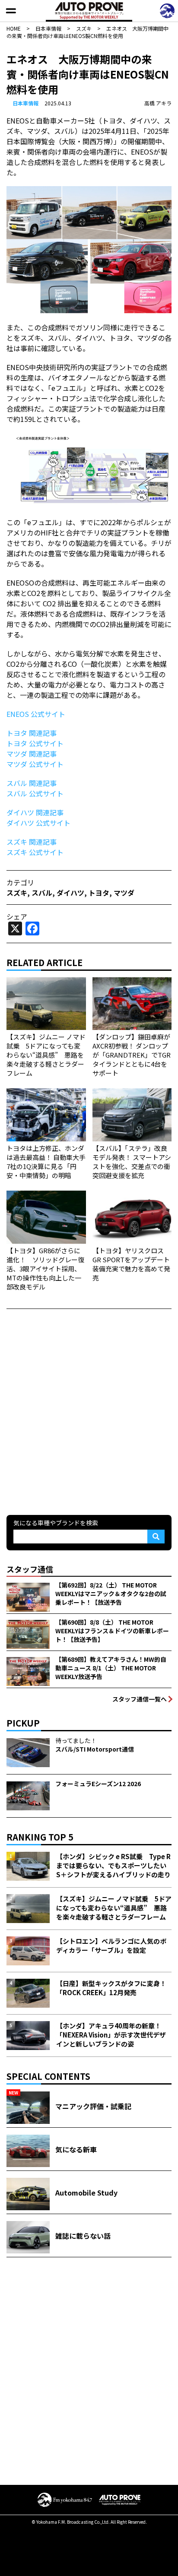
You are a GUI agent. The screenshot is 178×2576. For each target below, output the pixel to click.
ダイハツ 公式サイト (38, 823)
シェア (17, 916)
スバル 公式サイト (35, 793)
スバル (42, 893)
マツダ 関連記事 (32, 754)
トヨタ (99, 893)
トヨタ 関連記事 (32, 733)
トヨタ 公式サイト (35, 743)
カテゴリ (20, 882)
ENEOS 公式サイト (36, 714)
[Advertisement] (89, 1411)
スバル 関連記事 (32, 783)
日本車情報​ (25, 103)
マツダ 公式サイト (35, 764)
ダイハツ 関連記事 (35, 812)
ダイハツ (70, 893)
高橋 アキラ (158, 103)
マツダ (124, 893)
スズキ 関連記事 (32, 842)
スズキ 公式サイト (35, 852)
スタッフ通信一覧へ (140, 1699)
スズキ (17, 893)
